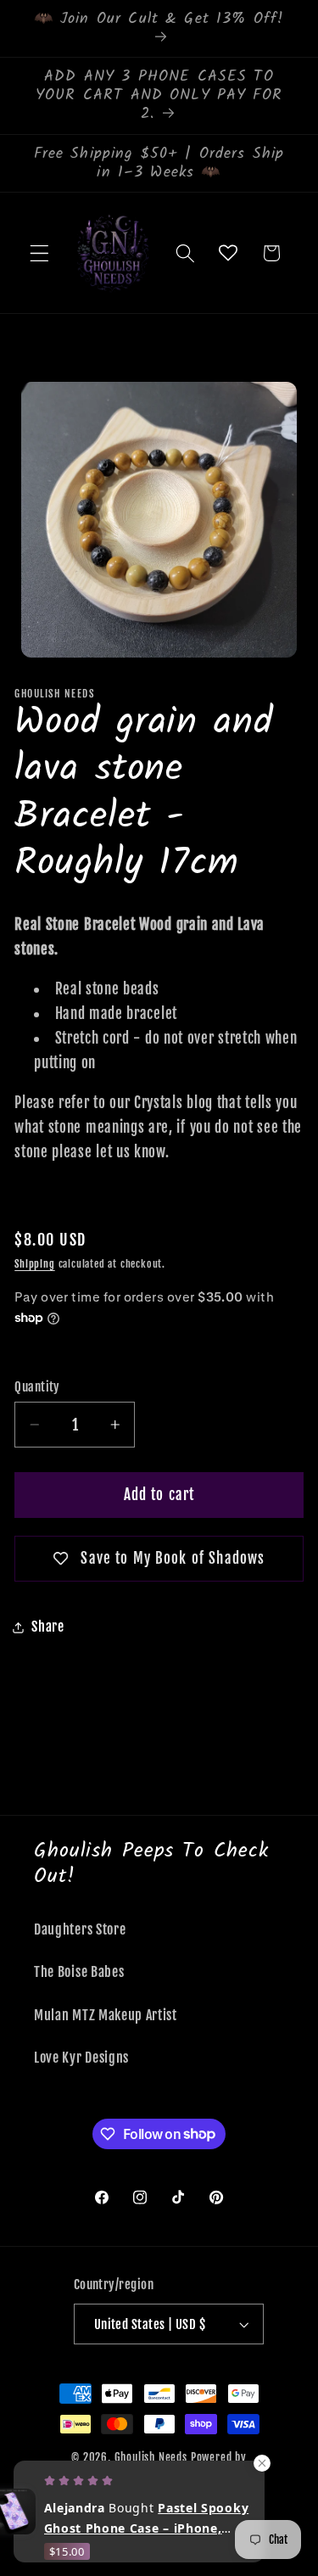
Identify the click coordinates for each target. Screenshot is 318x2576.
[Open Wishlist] (229, 253)
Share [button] (47, 1627)
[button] (39, 253)
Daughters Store (80, 1929)
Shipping (34, 1264)
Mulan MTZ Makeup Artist (106, 2015)
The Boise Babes (79, 1972)
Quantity (37, 1387)
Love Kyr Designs (81, 2058)
